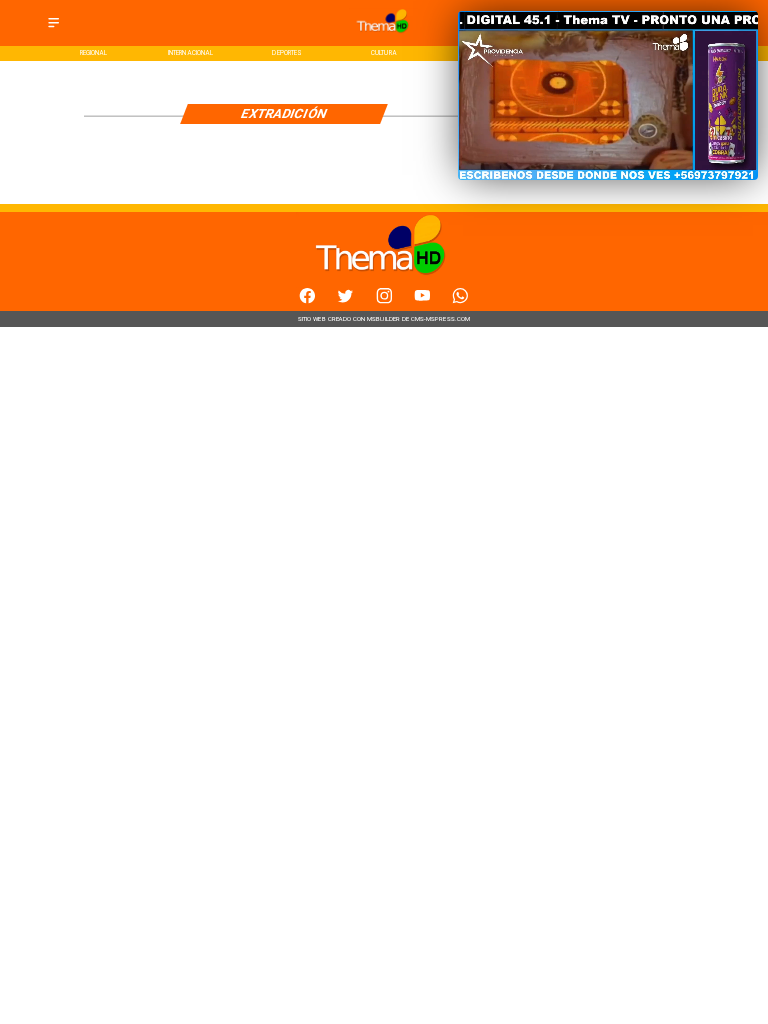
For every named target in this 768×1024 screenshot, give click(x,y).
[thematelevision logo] (384, 35)
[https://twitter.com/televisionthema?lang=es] (345, 301)
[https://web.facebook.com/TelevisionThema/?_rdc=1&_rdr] (307, 301)
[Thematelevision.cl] (53, 28)
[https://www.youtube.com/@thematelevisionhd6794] (422, 301)
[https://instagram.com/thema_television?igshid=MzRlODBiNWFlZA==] (384, 301)
